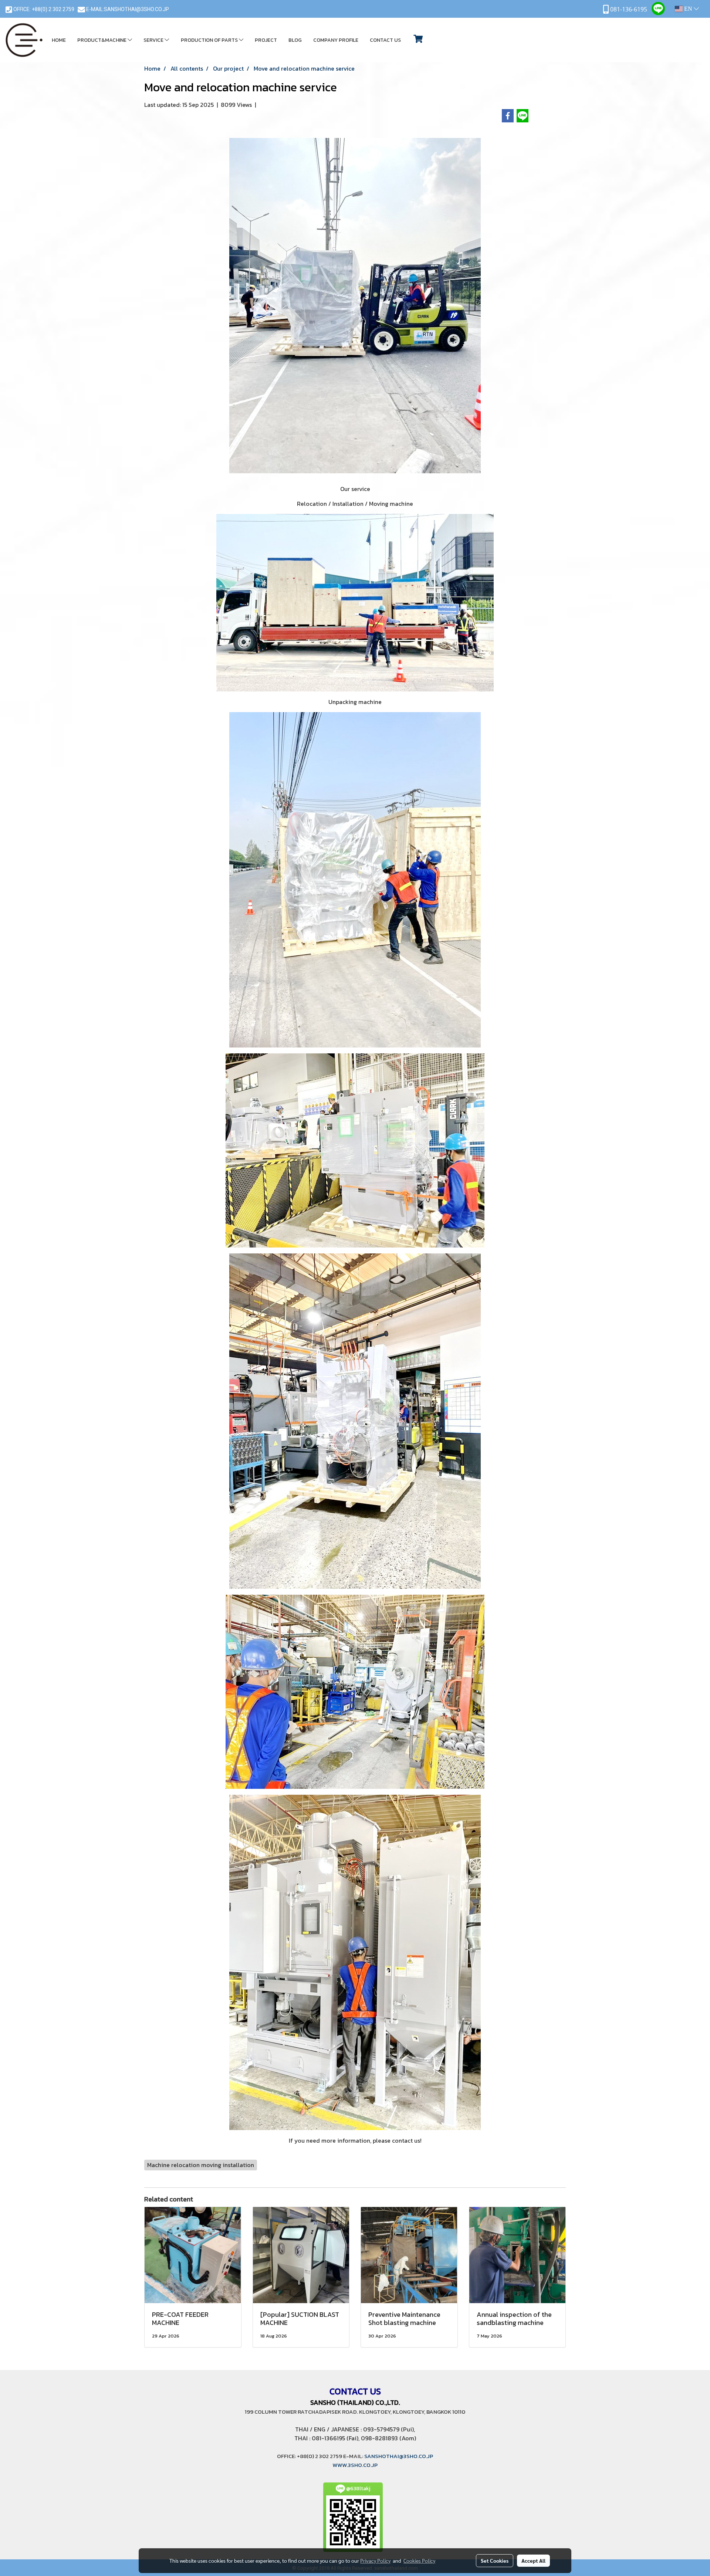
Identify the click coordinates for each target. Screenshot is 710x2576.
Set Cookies (495, 2560)
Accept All (533, 2560)
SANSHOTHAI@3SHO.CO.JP (136, 9)
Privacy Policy (375, 2560)
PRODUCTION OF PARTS (210, 40)
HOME (59, 40)
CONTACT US (385, 40)
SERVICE (154, 40)
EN (688, 9)
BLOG (295, 40)
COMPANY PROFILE (336, 40)
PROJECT (266, 40)
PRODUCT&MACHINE (102, 40)
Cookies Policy (419, 2560)
